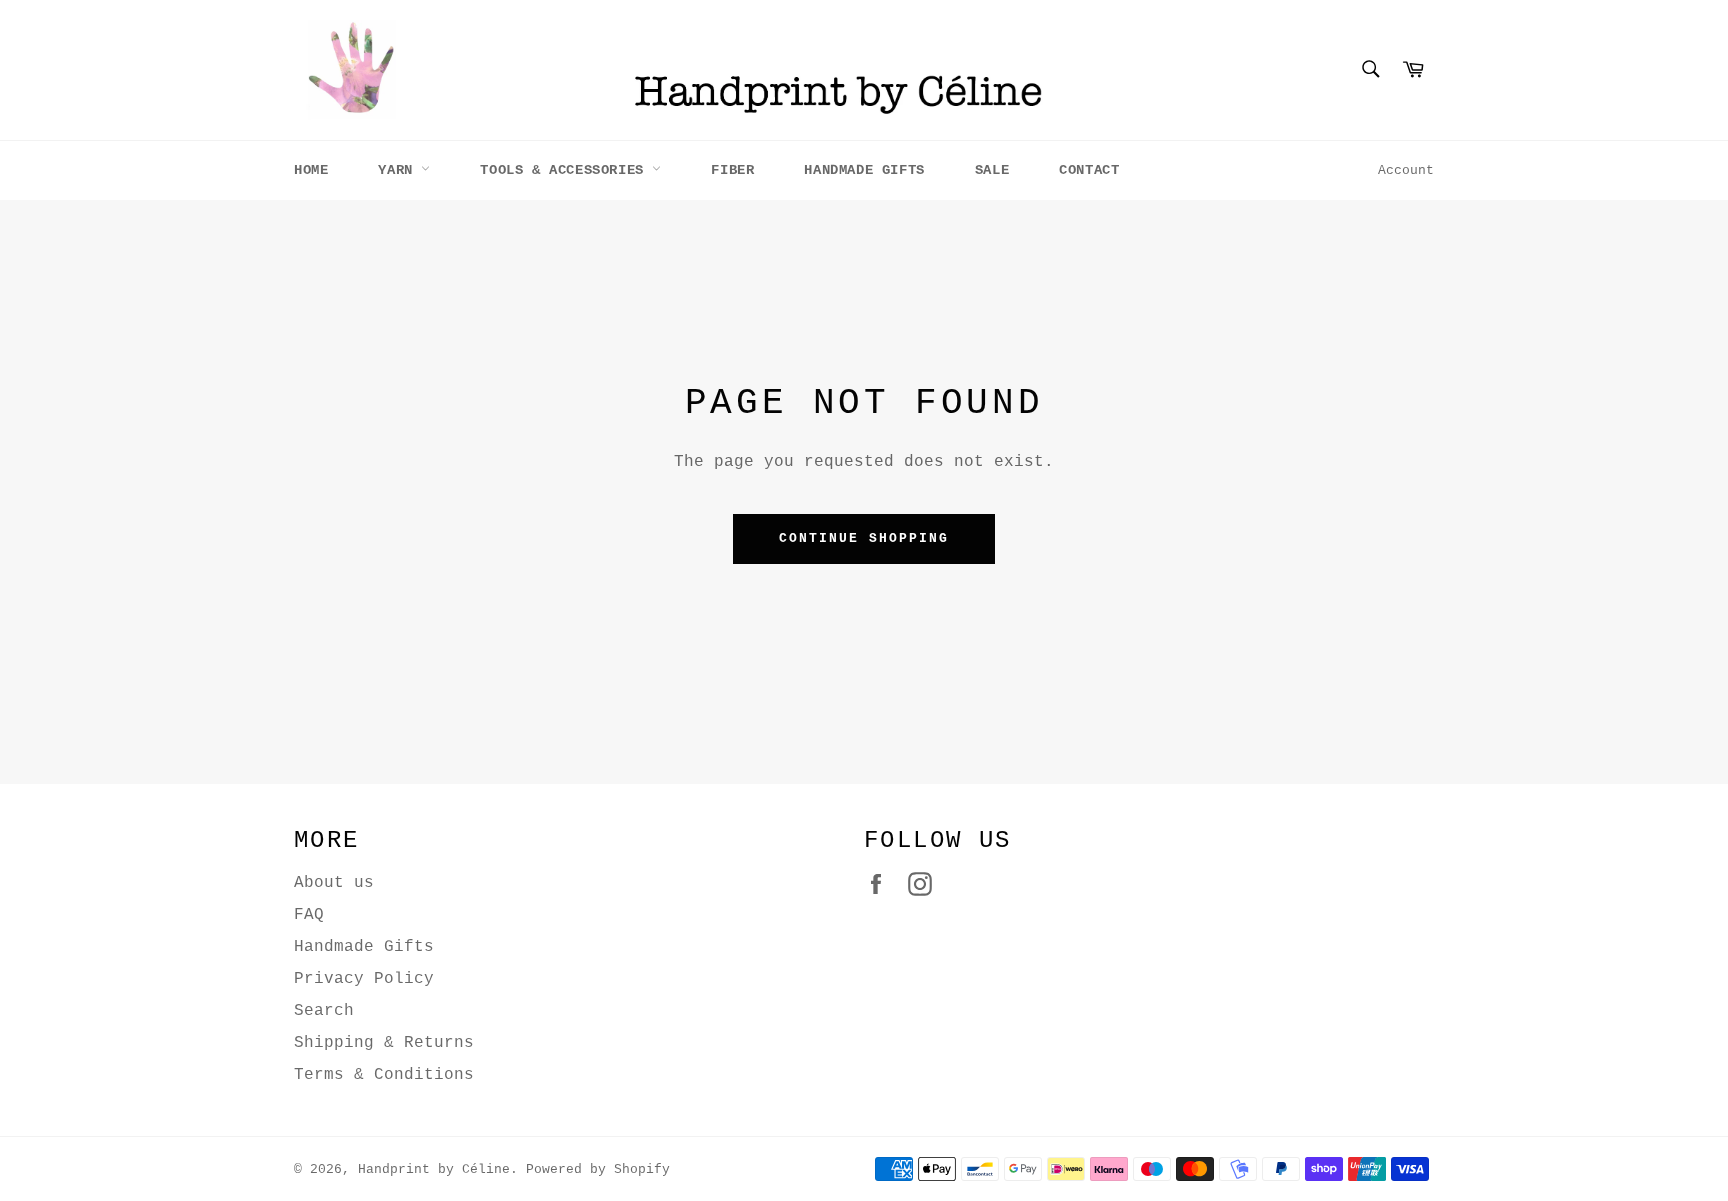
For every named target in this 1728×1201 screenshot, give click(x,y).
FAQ (309, 915)
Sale (992, 170)
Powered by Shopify (598, 1169)
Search (324, 1011)
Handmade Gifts (864, 170)
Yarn (399, 170)
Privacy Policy (364, 979)
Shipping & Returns (384, 1043)
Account (1406, 170)
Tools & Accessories (566, 170)
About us (334, 883)
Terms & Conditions (384, 1075)
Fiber (732, 170)
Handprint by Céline (434, 1169)
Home (311, 170)
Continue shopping (863, 538)
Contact (1089, 170)
